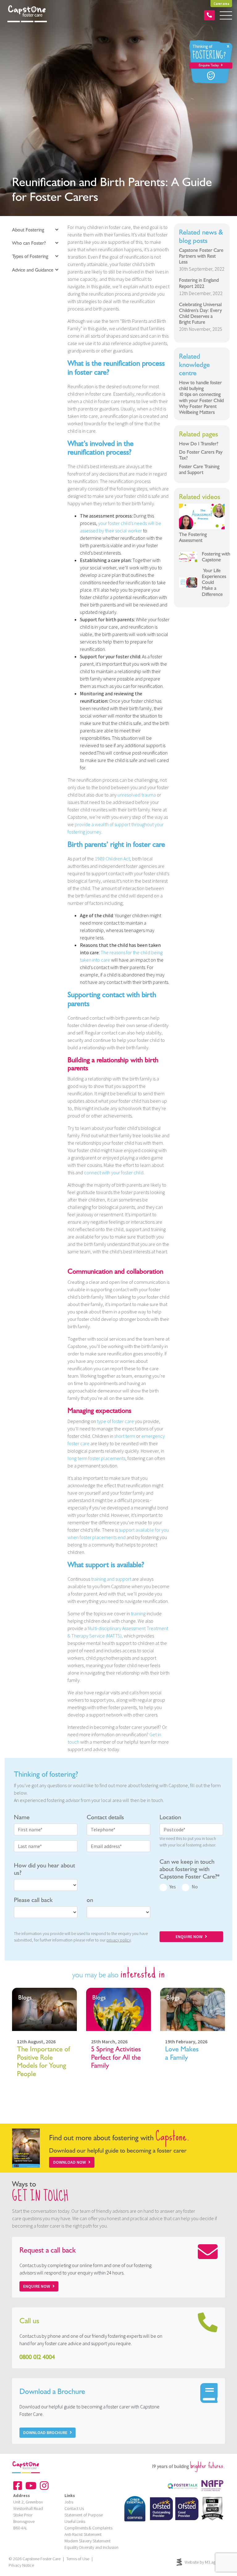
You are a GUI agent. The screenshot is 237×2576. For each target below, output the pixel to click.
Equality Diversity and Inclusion (91, 2547)
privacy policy (119, 1940)
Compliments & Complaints (88, 2528)
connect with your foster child (114, 1172)
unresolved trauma (137, 795)
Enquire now (37, 2286)
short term (125, 1436)
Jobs (69, 2502)
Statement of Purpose (84, 2515)
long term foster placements (96, 1458)
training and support (111, 1579)
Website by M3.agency (204, 2562)
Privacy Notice (21, 2565)
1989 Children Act (112, 859)
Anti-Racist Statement (83, 2534)
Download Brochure (45, 2432)
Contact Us (74, 2508)
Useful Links (75, 2521)
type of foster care (115, 1421)
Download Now (69, 2162)
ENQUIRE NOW (189, 1937)
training (138, 1613)
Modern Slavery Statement (87, 2541)
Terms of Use (78, 2559)
